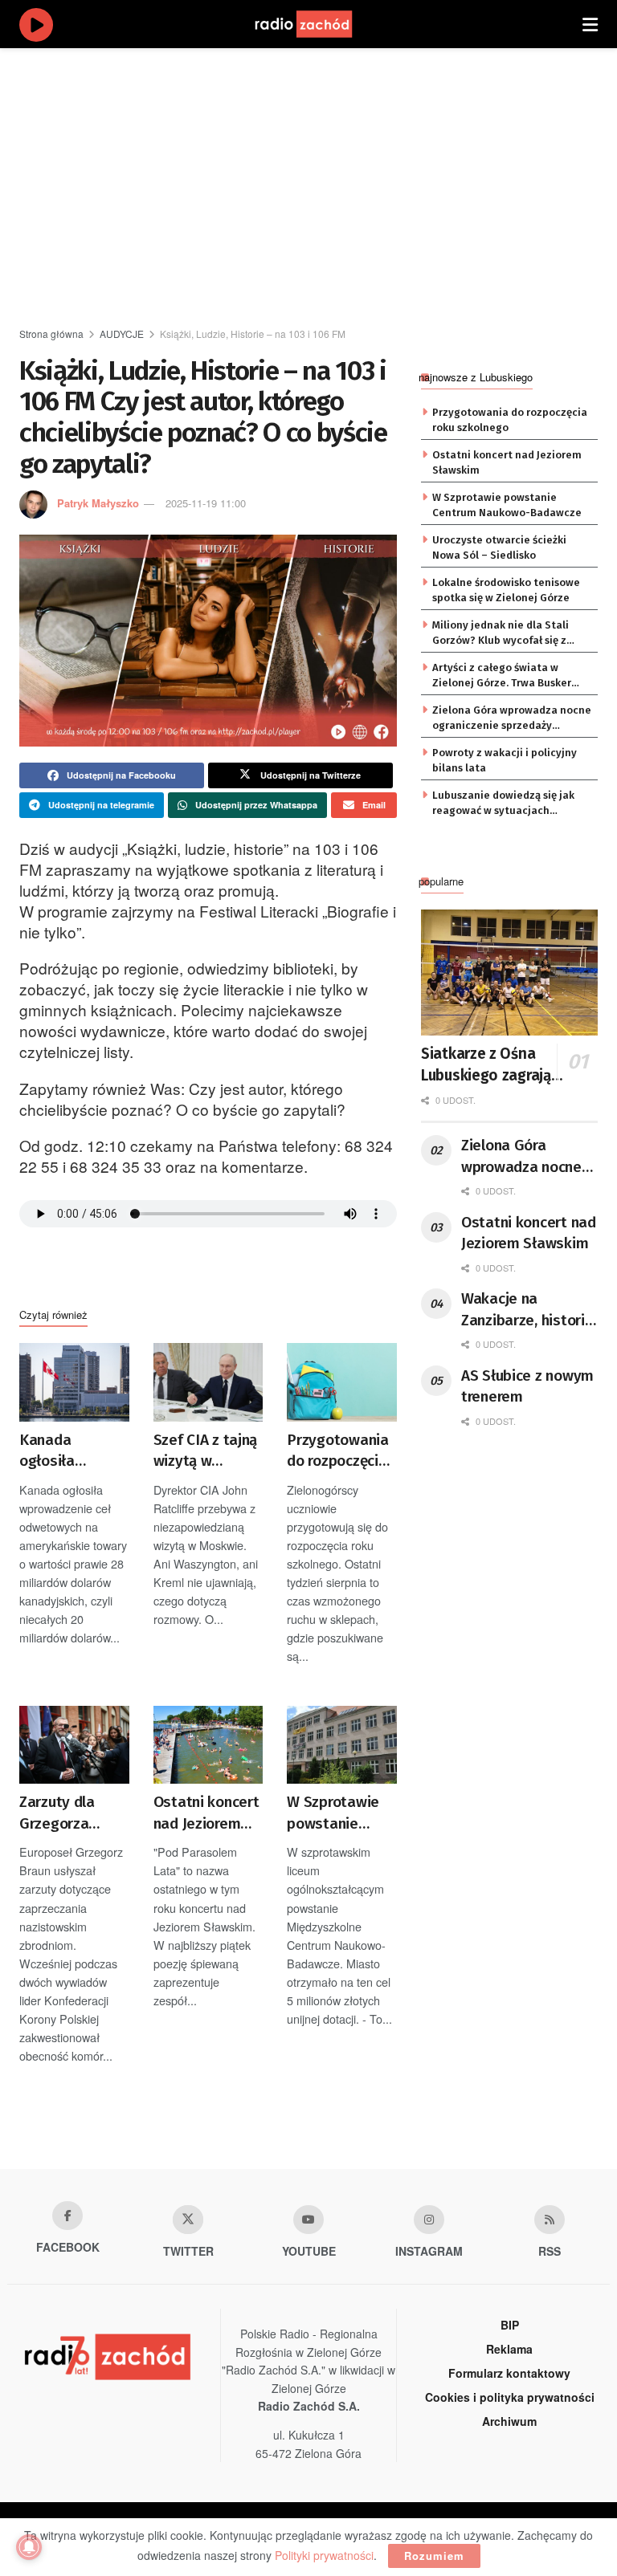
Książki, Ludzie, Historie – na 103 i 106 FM (253, 334)
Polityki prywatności (324, 2555)
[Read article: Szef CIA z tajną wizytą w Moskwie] (208, 1382)
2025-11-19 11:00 (206, 503)
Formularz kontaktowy (509, 2373)
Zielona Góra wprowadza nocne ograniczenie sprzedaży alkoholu (512, 718)
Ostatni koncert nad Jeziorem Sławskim (206, 1813)
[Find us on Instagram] (429, 2220)
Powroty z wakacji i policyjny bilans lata (505, 760)
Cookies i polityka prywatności (510, 2397)
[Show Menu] (590, 24)
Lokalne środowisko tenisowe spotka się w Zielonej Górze (506, 590)
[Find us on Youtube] (308, 2220)
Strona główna (51, 334)
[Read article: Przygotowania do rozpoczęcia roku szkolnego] (342, 1382)
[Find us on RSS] (550, 2220)
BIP (510, 2325)
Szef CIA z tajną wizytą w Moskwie (206, 1451)
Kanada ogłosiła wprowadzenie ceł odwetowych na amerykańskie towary (74, 1451)
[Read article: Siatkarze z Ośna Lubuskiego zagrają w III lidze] (509, 973)
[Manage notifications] (29, 2547)
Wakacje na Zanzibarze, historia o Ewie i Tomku (527, 1310)
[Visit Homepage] (319, 24)
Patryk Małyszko (98, 503)
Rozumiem (434, 2556)
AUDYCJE (122, 334)
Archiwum (509, 2421)
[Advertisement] (318, 185)
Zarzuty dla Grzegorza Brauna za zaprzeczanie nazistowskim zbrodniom (66, 1813)
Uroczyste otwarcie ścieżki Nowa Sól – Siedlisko (499, 547)
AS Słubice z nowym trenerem (527, 1386)
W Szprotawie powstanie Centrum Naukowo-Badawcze (333, 1813)
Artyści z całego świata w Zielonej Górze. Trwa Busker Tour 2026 (502, 676)
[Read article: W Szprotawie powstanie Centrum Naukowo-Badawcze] (342, 1745)
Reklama (509, 2349)
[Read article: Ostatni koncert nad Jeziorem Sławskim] (208, 1745)
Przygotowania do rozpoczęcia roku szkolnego (337, 1451)
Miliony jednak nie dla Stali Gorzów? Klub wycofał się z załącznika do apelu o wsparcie (511, 633)
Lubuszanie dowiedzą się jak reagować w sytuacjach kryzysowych (503, 804)
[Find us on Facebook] (67, 2216)
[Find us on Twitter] (188, 2220)
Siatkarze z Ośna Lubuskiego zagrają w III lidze (493, 1065)
